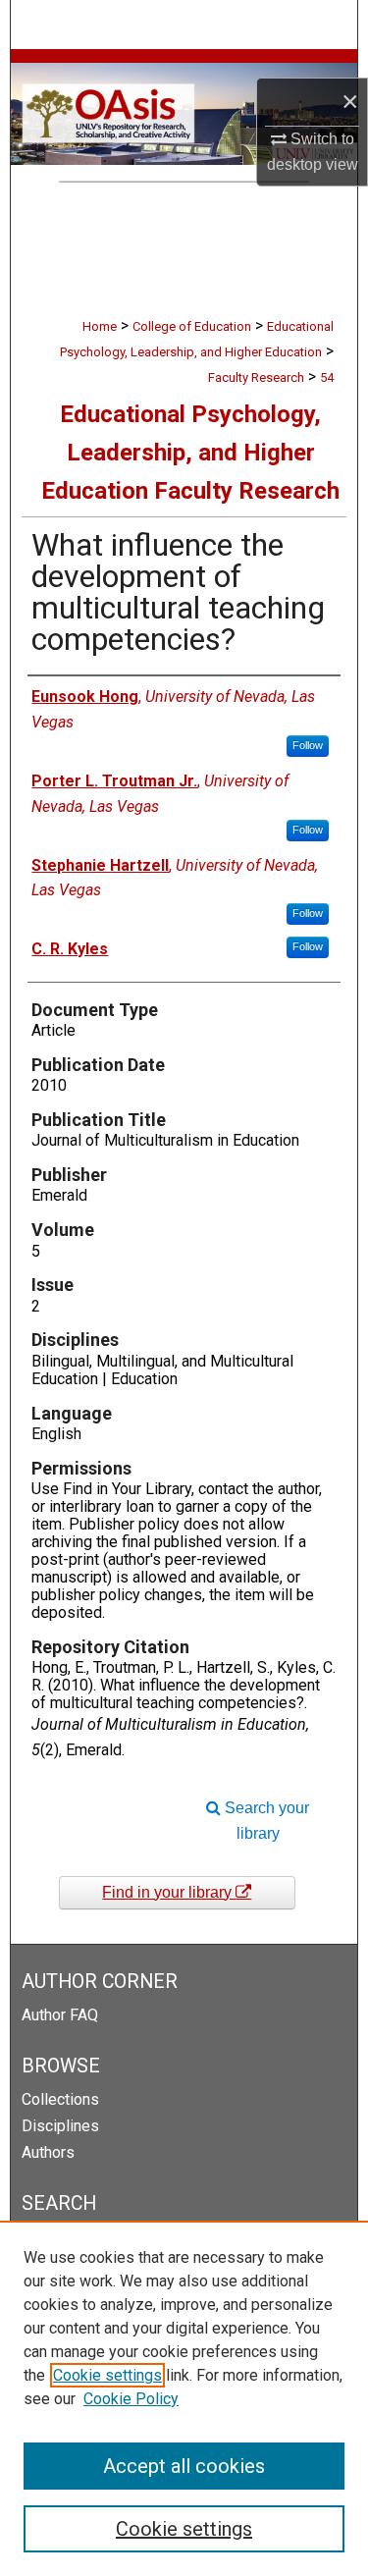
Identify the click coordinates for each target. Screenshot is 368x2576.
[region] (184, 2398)
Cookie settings (107, 2375)
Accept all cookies (184, 2466)
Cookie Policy (131, 2399)
